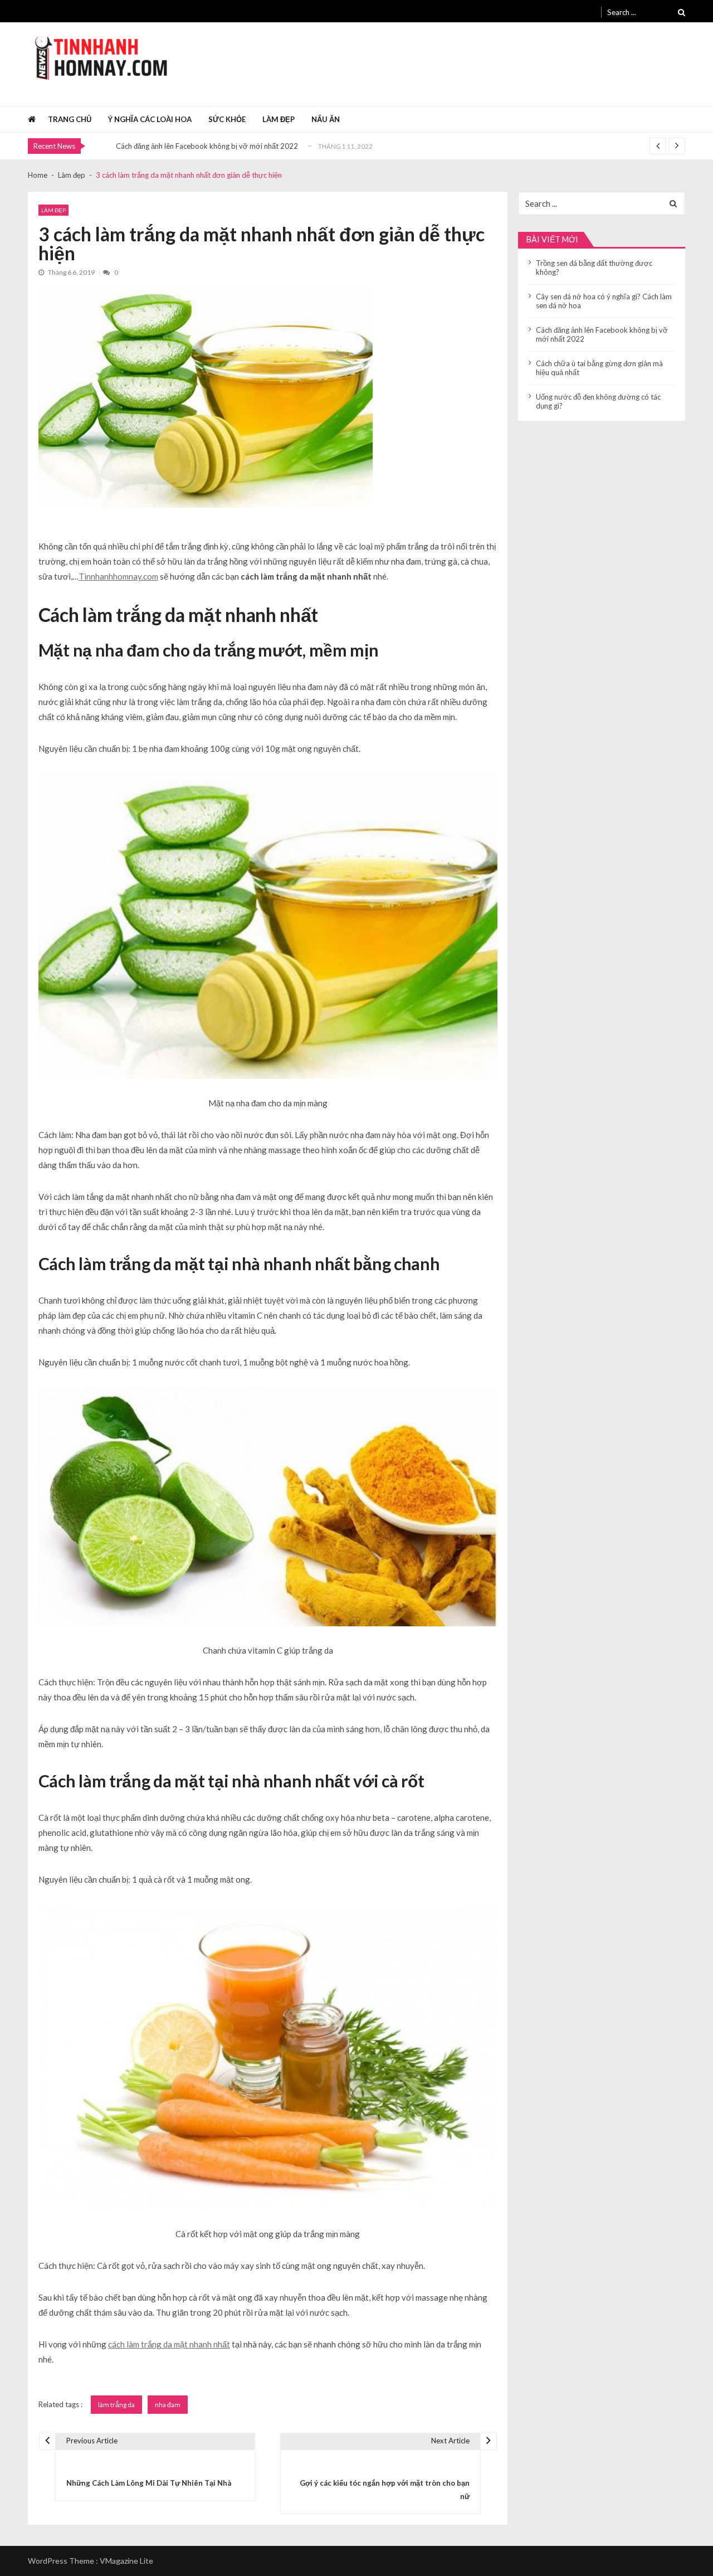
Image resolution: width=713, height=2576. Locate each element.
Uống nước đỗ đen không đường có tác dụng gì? (598, 401)
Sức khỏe (227, 119)
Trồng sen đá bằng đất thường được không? (594, 268)
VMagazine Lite (126, 2561)
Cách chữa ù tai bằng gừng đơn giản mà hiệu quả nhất (599, 368)
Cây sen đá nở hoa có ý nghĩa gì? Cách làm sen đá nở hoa (604, 301)
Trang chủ (70, 119)
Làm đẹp (279, 119)
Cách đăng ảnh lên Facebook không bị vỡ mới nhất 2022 (207, 146)
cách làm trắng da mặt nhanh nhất (169, 2344)
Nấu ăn (326, 119)
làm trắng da (116, 2405)
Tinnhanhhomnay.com (118, 576)
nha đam (168, 2405)
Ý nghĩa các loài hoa (150, 119)
